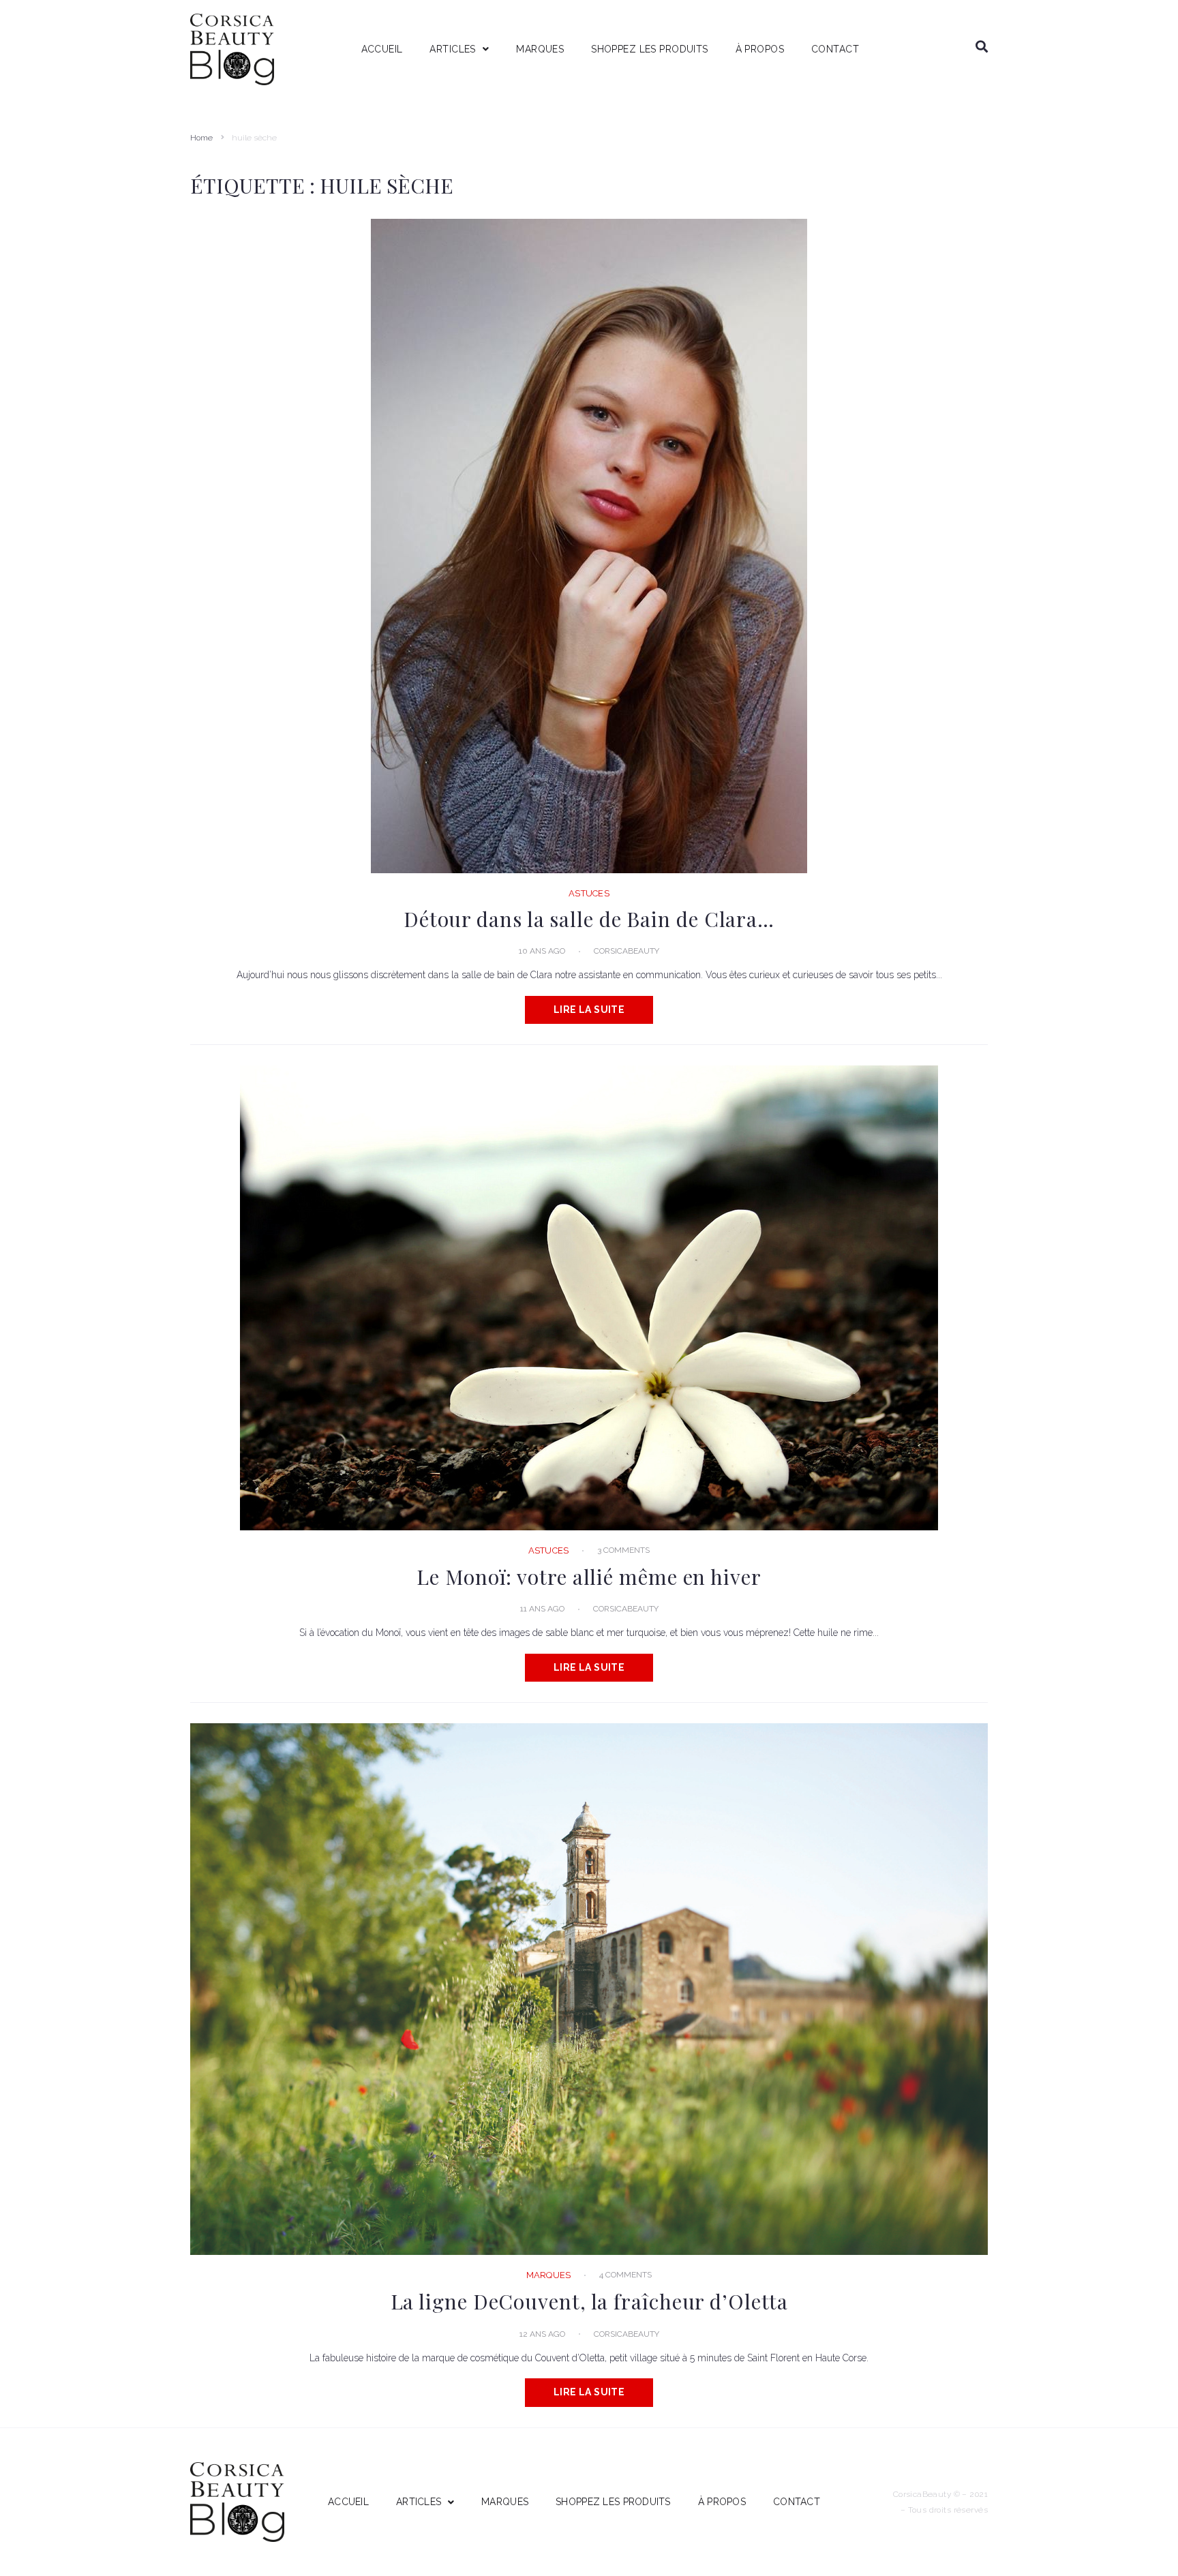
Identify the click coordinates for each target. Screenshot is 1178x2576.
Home (201, 138)
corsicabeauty (626, 951)
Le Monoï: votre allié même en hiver (589, 1577)
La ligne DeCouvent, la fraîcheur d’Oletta (589, 2301)
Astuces (589, 893)
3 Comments (623, 1550)
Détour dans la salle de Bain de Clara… (589, 919)
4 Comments (625, 2275)
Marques (549, 2275)
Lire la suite (589, 1010)
